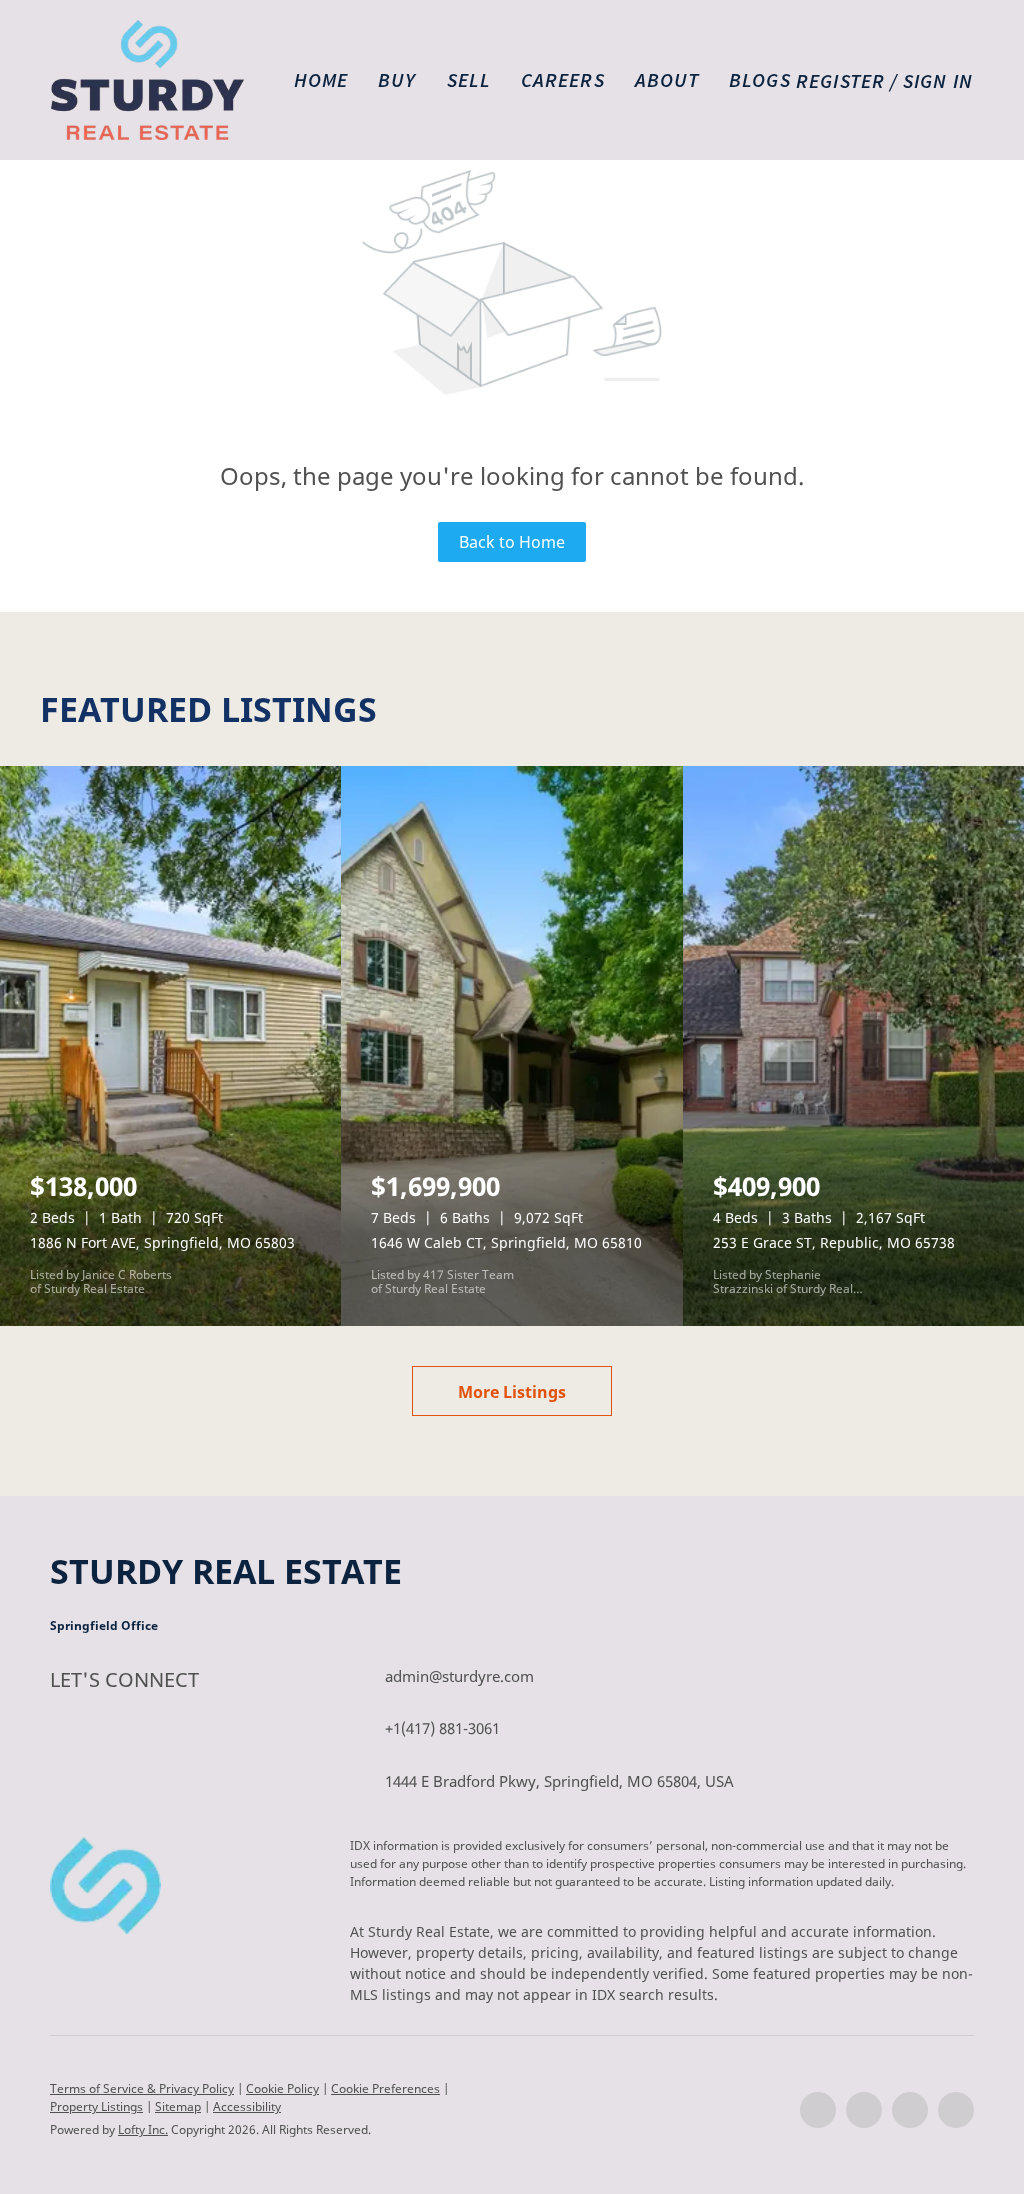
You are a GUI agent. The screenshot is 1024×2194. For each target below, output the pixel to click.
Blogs (760, 79)
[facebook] (818, 2110)
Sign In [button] (938, 80)
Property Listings (96, 2106)
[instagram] (910, 2110)
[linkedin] (864, 2110)
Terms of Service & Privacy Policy (142, 2088)
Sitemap (178, 2106)
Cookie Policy (282, 2088)
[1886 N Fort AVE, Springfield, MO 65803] (170, 1046)
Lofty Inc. (143, 2129)
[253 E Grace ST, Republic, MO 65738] (853, 1046)
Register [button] (840, 80)
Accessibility (247, 2106)
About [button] (667, 79)
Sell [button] (469, 79)
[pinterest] (956, 2110)
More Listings (512, 1392)
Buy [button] (397, 79)
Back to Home (512, 542)
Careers (563, 79)
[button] (147, 80)
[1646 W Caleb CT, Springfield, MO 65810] (511, 1046)
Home (321, 79)
